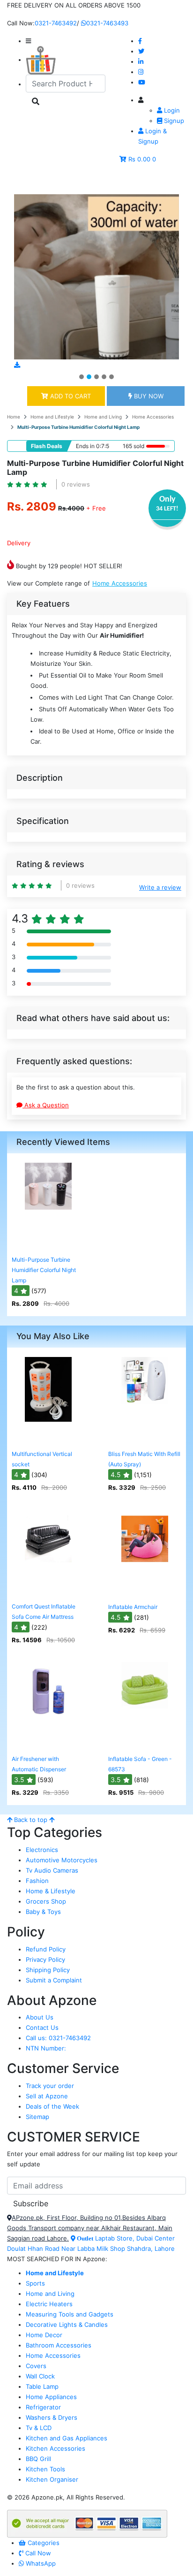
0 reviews (76, 484)
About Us (40, 2017)
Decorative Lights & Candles (67, 2324)
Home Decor (44, 2335)
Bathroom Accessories (59, 2345)
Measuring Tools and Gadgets (70, 2314)
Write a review (160, 887)
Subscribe (31, 2203)
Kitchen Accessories (56, 2448)
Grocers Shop (46, 1901)
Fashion (37, 1881)
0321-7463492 (56, 23)
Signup (173, 121)
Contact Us (42, 2027)
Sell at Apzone (47, 2096)
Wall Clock (40, 2376)
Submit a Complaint (54, 1980)
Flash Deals (47, 446)
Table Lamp (42, 2386)
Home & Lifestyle (51, 1891)
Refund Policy (46, 1949)
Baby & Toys (43, 1912)
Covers (36, 2366)
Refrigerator (43, 2407)
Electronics (42, 1850)
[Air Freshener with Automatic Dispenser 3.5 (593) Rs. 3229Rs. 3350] (48, 1744)
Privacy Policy (45, 1959)
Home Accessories (153, 417)
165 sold (134, 446)
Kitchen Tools (45, 2469)
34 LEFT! (167, 509)
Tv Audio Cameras (52, 1870)
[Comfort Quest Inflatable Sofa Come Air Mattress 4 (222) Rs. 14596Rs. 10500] (48, 1592)
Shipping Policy (48, 1970)
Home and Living (103, 417)
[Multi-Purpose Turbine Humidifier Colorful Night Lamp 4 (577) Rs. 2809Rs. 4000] (48, 1245)
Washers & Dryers (52, 2417)
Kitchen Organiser (52, 2479)
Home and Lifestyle (52, 417)
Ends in (85, 446)
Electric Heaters (49, 2304)
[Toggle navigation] (28, 181)
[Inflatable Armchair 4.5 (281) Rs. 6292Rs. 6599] (145, 1592)
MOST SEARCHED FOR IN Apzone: (57, 2259)
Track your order (50, 2086)
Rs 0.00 (139, 159)
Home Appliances (51, 2397)
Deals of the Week (52, 2106)
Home (14, 417)
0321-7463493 (107, 23)
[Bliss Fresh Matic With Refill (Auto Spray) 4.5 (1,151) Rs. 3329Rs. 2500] (145, 1439)
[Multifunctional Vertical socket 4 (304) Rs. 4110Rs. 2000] (48, 1439)
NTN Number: (46, 2048)
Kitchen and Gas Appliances (67, 2438)
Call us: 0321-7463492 (58, 2038)
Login (171, 110)
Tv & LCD (39, 2428)
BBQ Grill (38, 2459)
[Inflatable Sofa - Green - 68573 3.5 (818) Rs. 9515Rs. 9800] (145, 1744)
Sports (35, 2283)
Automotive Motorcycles (62, 1860)
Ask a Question (46, 1105)
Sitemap (37, 2117)
